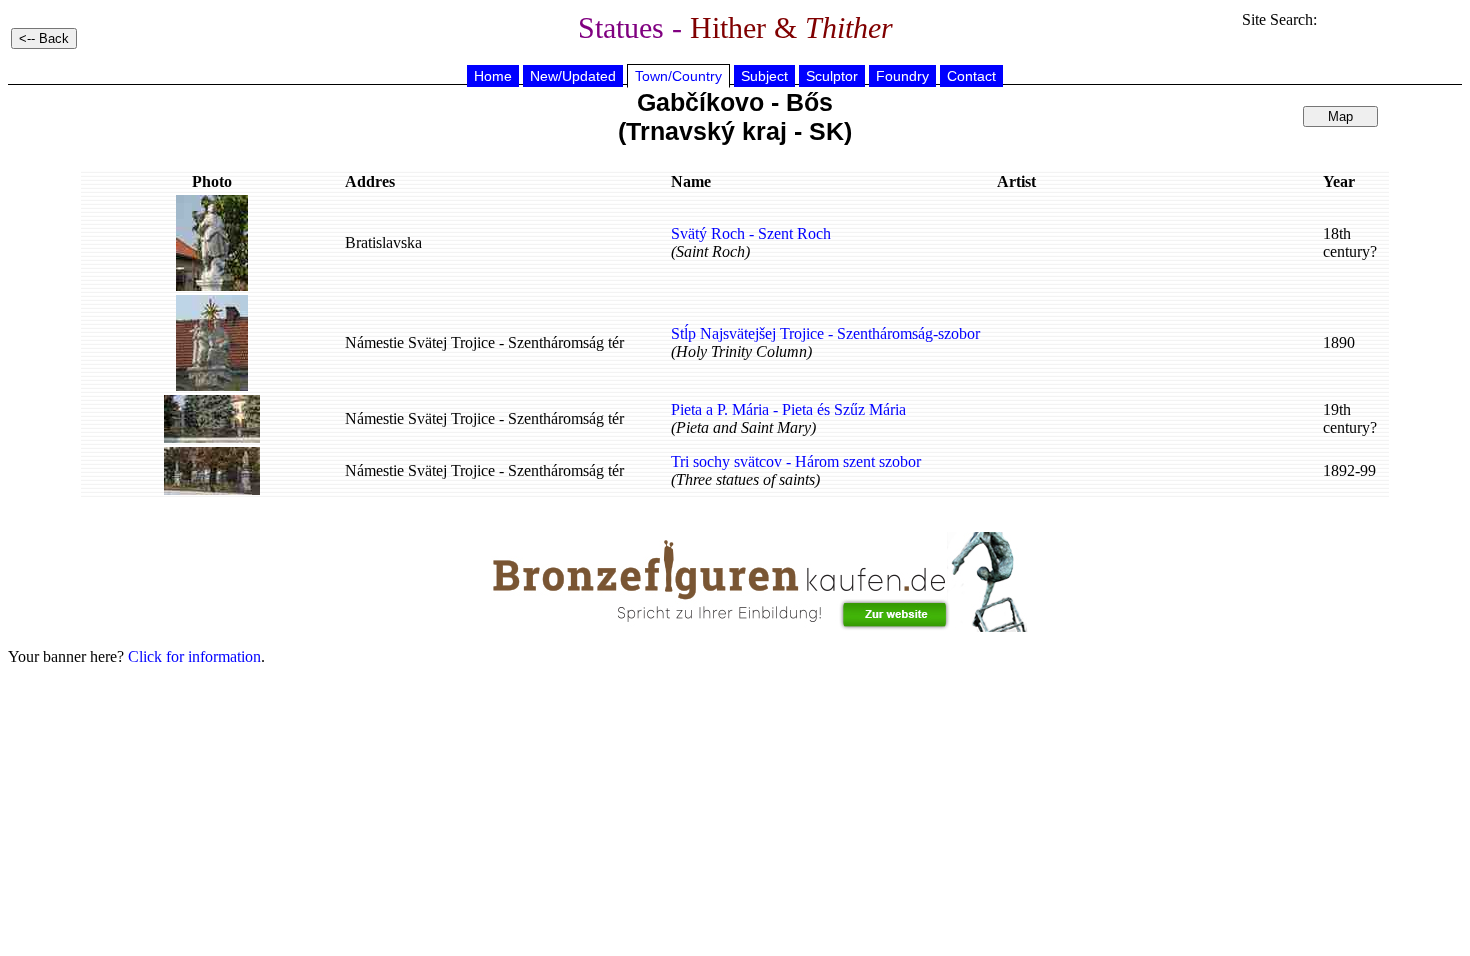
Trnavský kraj (706, 131)
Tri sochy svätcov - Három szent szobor (796, 461)
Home (493, 76)
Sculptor (832, 76)
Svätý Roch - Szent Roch (751, 233)
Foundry (902, 76)
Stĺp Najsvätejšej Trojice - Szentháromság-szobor (825, 333)
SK (826, 131)
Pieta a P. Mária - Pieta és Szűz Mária (788, 409)
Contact (971, 76)
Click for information (194, 656)
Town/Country (678, 76)
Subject (764, 76)
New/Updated (573, 76)
